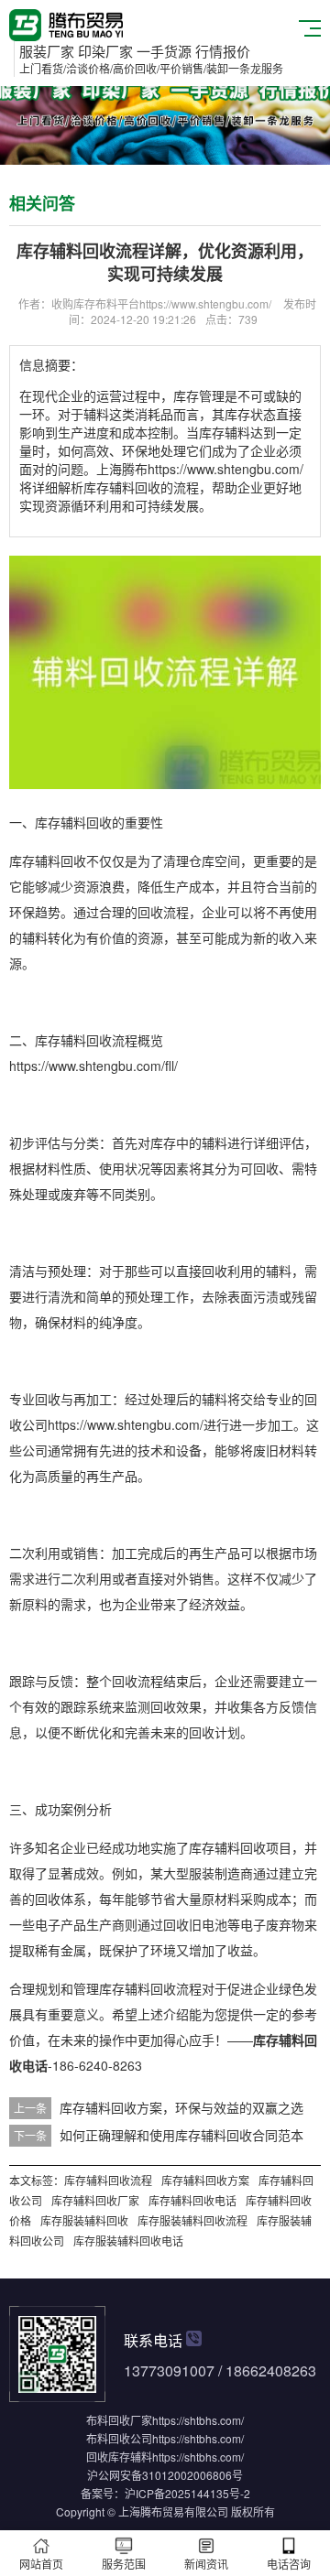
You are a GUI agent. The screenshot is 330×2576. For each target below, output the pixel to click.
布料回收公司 (119, 2438)
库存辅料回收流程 (108, 2180)
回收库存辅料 (119, 2457)
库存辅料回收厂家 (95, 2200)
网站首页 (41, 2564)
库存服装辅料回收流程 (192, 2220)
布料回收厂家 (119, 2420)
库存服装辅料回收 (84, 2220)
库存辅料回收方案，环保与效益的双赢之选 (181, 2107)
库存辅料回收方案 (205, 2180)
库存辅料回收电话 (192, 2200)
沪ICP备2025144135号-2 (187, 2493)
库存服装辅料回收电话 (128, 2240)
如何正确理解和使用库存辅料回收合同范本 (181, 2135)
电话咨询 (289, 2564)
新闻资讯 (206, 2564)
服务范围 (124, 2564)
